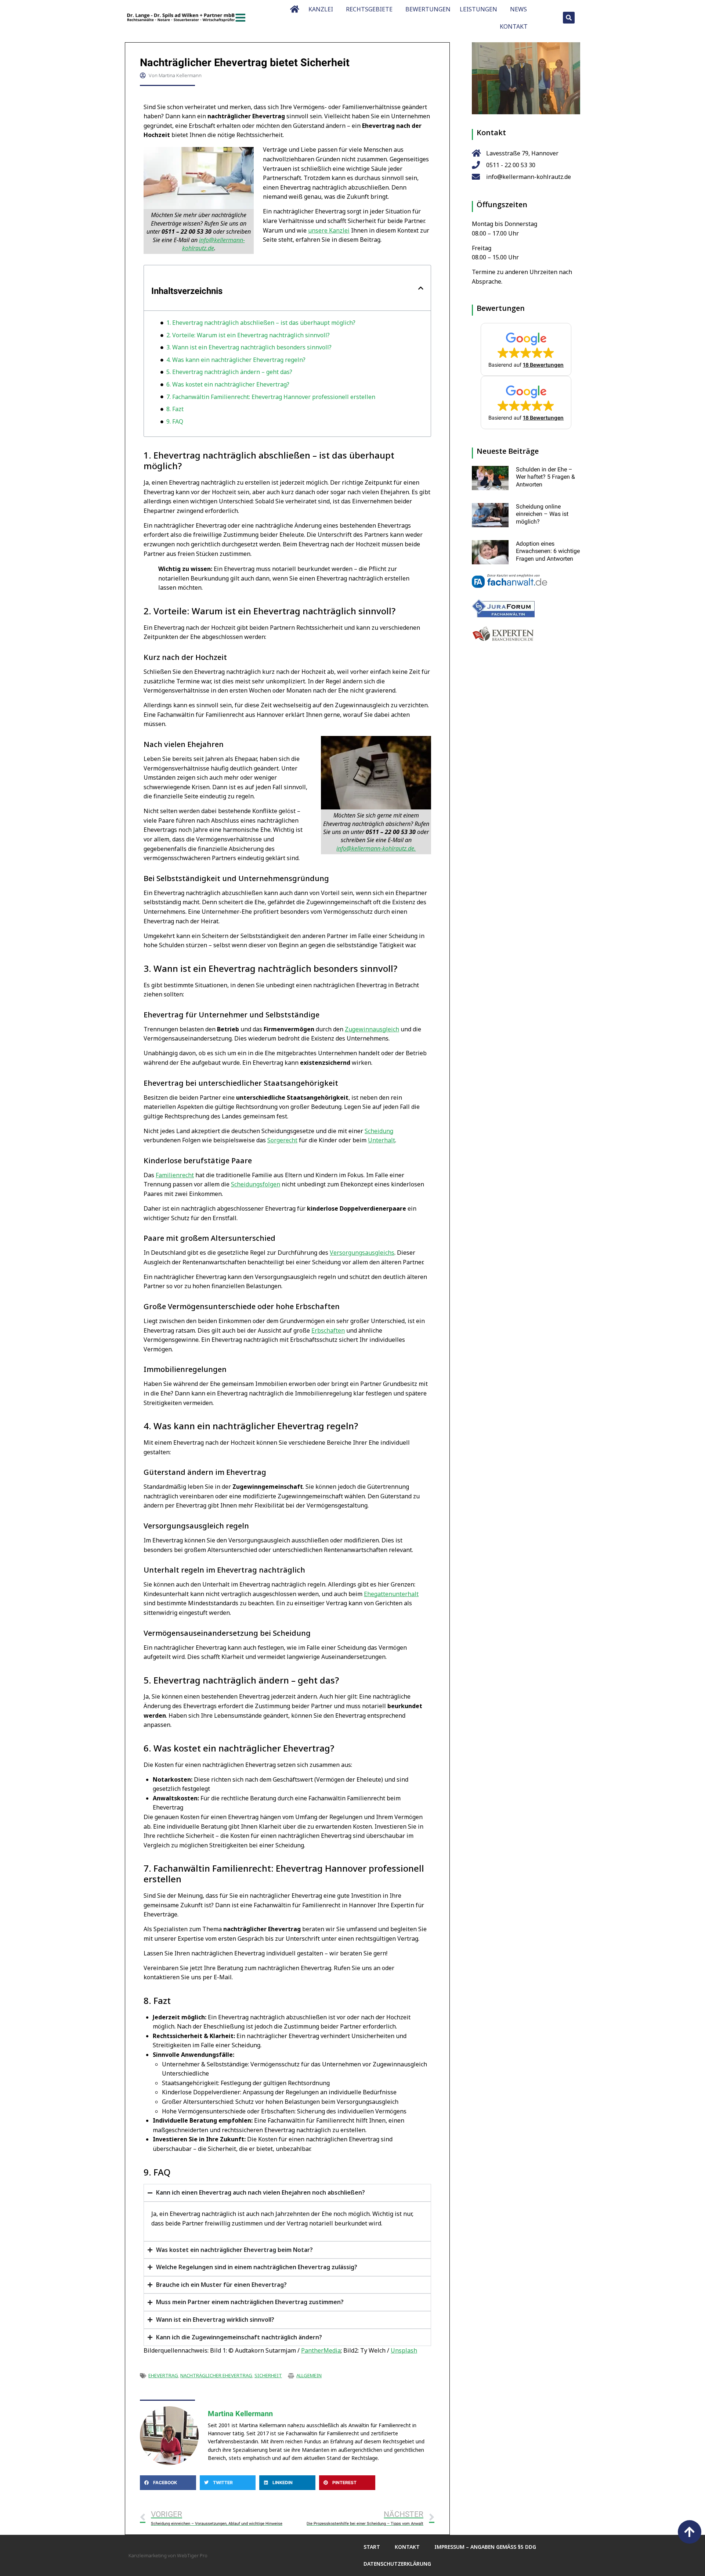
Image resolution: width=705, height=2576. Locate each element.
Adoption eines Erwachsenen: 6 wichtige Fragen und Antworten (548, 551)
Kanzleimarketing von (153, 2555)
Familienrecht (175, 1175)
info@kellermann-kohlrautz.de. (376, 848)
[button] (569, 18)
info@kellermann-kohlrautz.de (214, 244)
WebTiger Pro (192, 2555)
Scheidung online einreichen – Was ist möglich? (542, 514)
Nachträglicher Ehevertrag (216, 2375)
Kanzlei (321, 9)
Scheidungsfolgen (256, 1184)
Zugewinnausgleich (372, 1029)
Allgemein (309, 2375)
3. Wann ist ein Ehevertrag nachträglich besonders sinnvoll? (249, 347)
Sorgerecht (282, 1140)
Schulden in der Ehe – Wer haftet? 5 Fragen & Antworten (545, 477)
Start (372, 2547)
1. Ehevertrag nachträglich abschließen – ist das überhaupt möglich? (261, 323)
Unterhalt (382, 1140)
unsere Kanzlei (329, 230)
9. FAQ (175, 421)
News (518, 9)
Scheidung (379, 1131)
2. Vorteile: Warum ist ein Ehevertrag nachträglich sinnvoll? (248, 335)
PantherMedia (321, 2350)
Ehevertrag (163, 2375)
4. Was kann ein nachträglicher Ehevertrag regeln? (236, 360)
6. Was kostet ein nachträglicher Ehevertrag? (228, 384)
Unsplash (404, 2350)
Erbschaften (328, 1330)
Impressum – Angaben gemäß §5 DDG (485, 2547)
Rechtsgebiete (369, 9)
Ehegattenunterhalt (391, 1594)
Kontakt (514, 26)
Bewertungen (428, 9)
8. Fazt (175, 409)
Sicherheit (268, 2375)
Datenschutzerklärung (397, 2564)
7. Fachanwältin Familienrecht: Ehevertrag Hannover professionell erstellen (271, 397)
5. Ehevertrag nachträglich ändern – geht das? (229, 372)
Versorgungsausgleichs (362, 1253)
